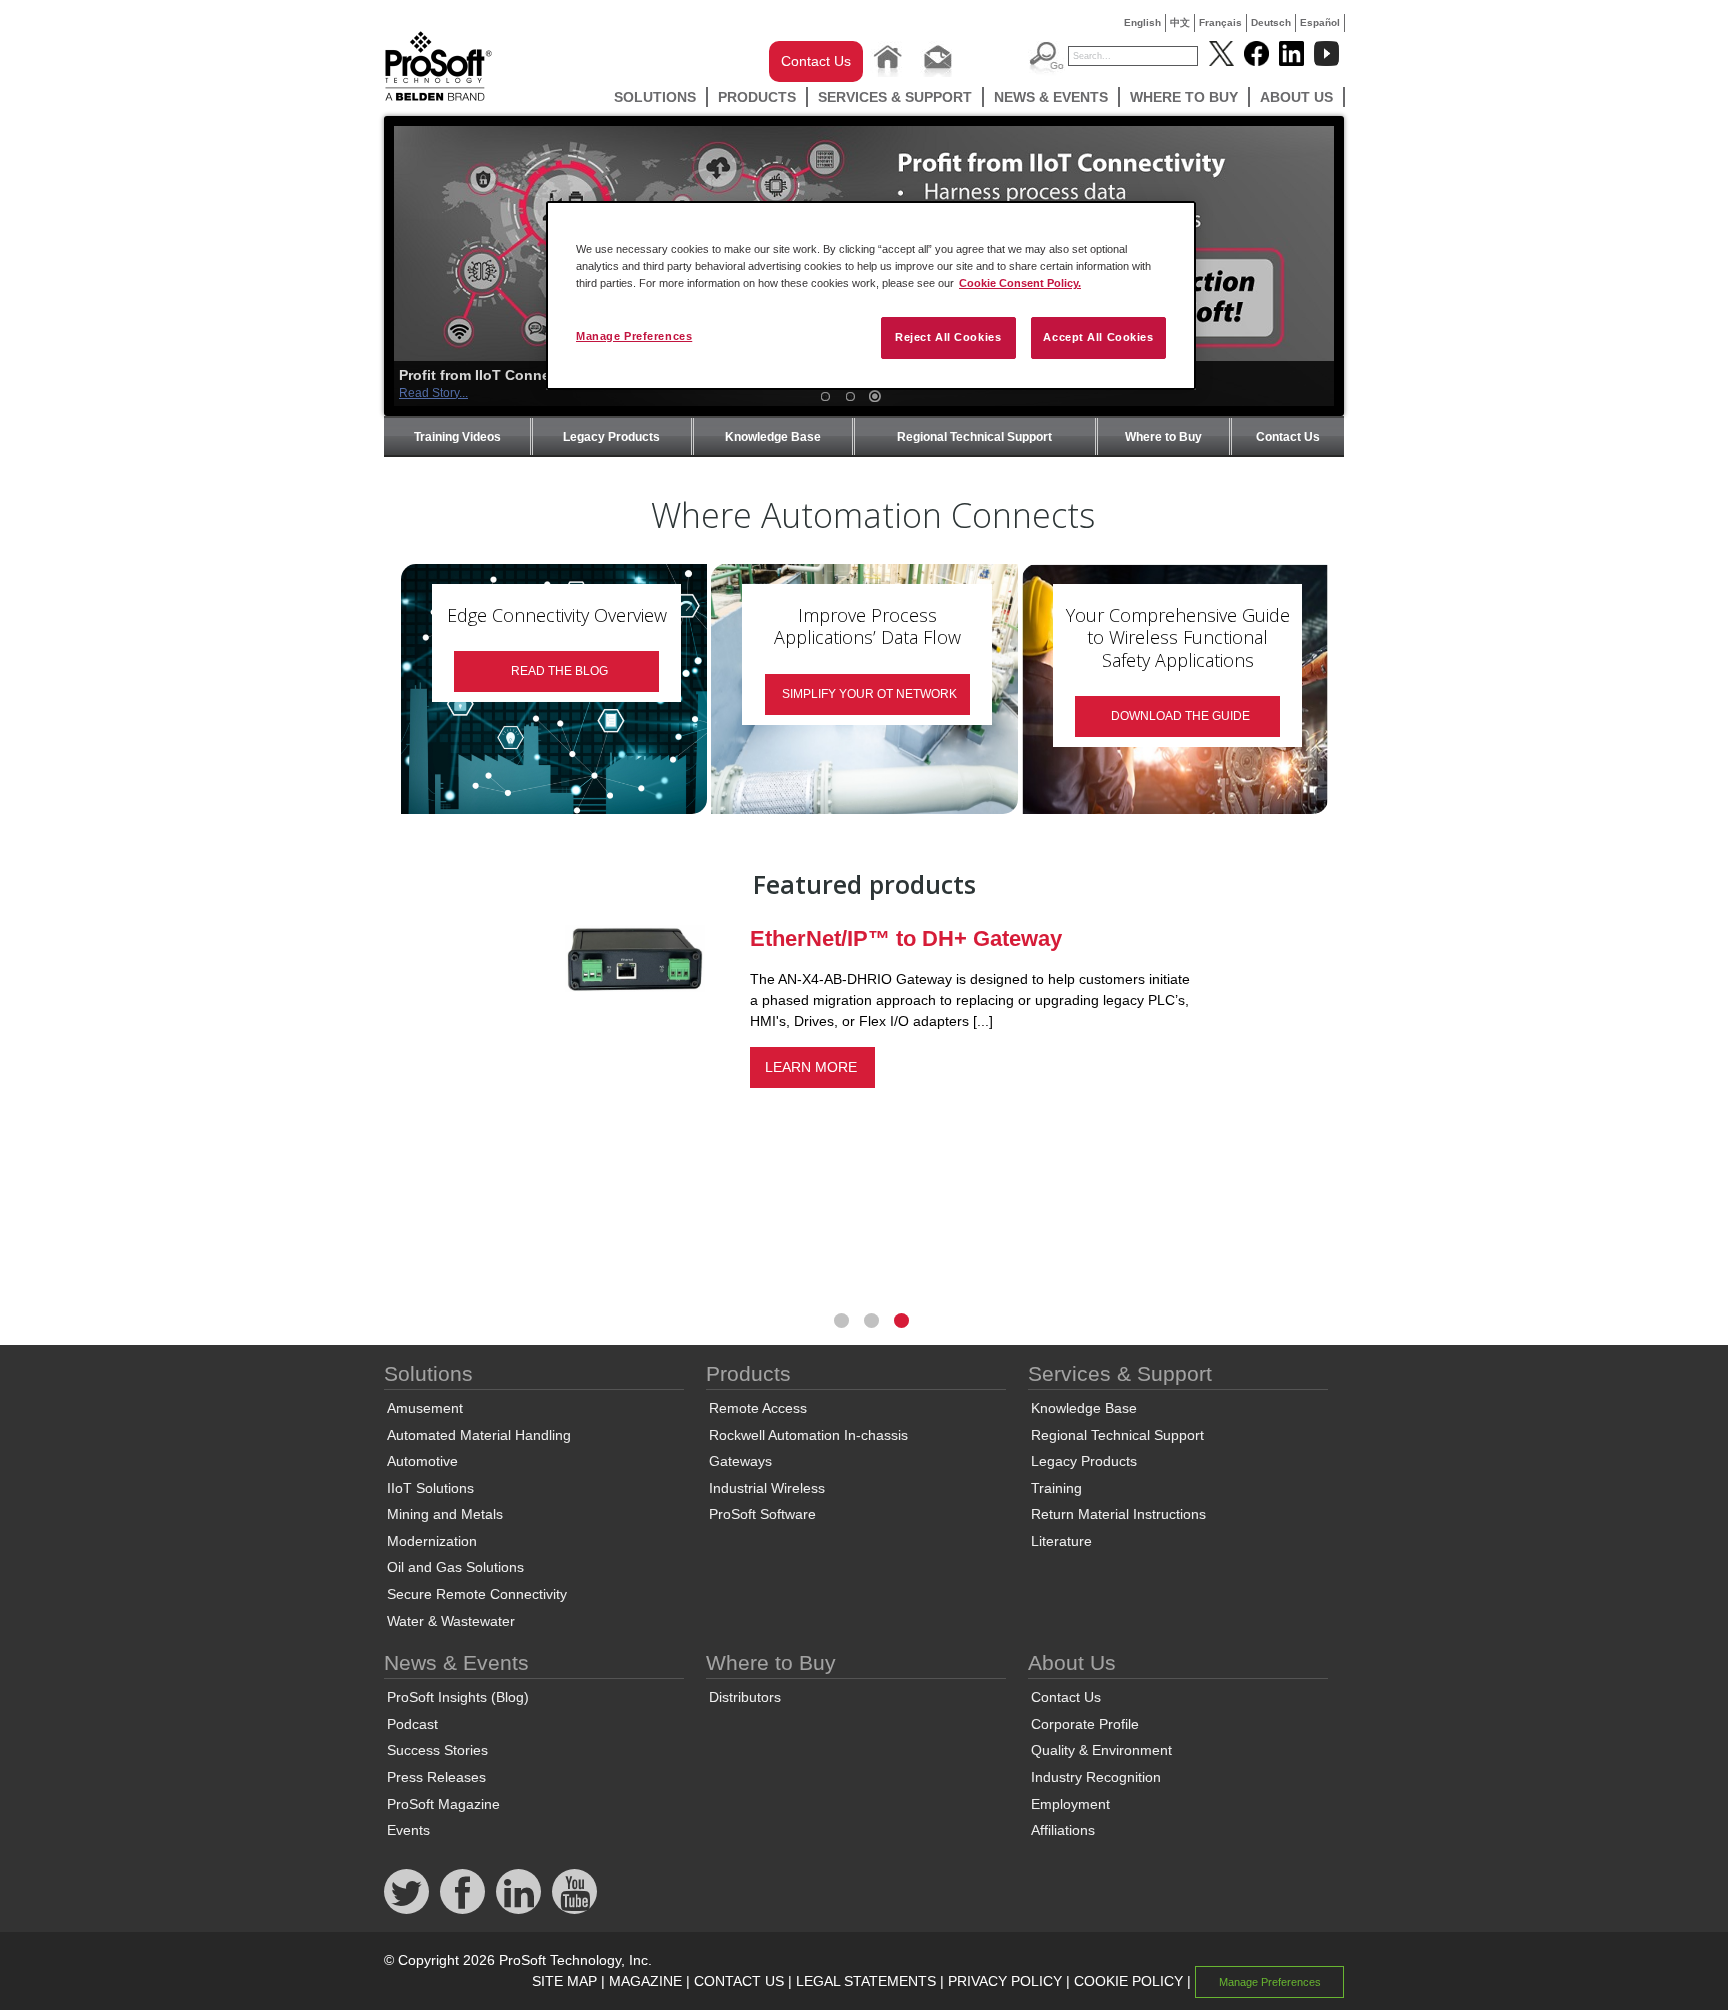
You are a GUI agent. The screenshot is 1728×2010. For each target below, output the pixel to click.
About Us (1296, 97)
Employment (1070, 1804)
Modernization (432, 1541)
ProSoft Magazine (443, 1804)
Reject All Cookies (948, 337)
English (1142, 22)
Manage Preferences (634, 336)
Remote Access (758, 1408)
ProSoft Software (762, 1514)
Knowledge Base (773, 437)
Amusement (425, 1408)
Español (1320, 22)
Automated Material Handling (479, 1435)
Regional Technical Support (974, 437)
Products (757, 97)
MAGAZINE (645, 1981)
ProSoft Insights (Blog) (458, 1697)
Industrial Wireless (767, 1488)
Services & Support (895, 97)
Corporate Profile (1085, 1724)
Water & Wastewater (451, 1621)
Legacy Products (611, 437)
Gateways (740, 1461)
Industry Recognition (1096, 1777)
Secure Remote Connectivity (477, 1594)
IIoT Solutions (430, 1488)
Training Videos (457, 437)
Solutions (655, 97)
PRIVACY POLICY (1005, 1981)
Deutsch (1271, 22)
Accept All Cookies (1098, 337)
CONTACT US (739, 1981)
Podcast (412, 1724)
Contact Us (816, 61)
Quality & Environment (1101, 1750)
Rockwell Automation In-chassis (808, 1435)
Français (1220, 22)
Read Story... (433, 393)
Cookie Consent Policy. (1020, 283)
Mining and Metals (445, 1514)
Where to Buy (1184, 97)
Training (1056, 1488)
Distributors (745, 1697)
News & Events (1051, 97)
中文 (1180, 22)
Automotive (422, 1461)
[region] (871, 295)
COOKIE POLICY (1128, 1981)
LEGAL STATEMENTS (866, 1981)
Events (408, 1830)
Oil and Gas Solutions (455, 1567)
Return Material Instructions (1118, 1514)
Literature (1061, 1541)
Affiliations (1063, 1830)
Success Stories (437, 1750)
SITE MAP (564, 1981)
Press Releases (436, 1777)
